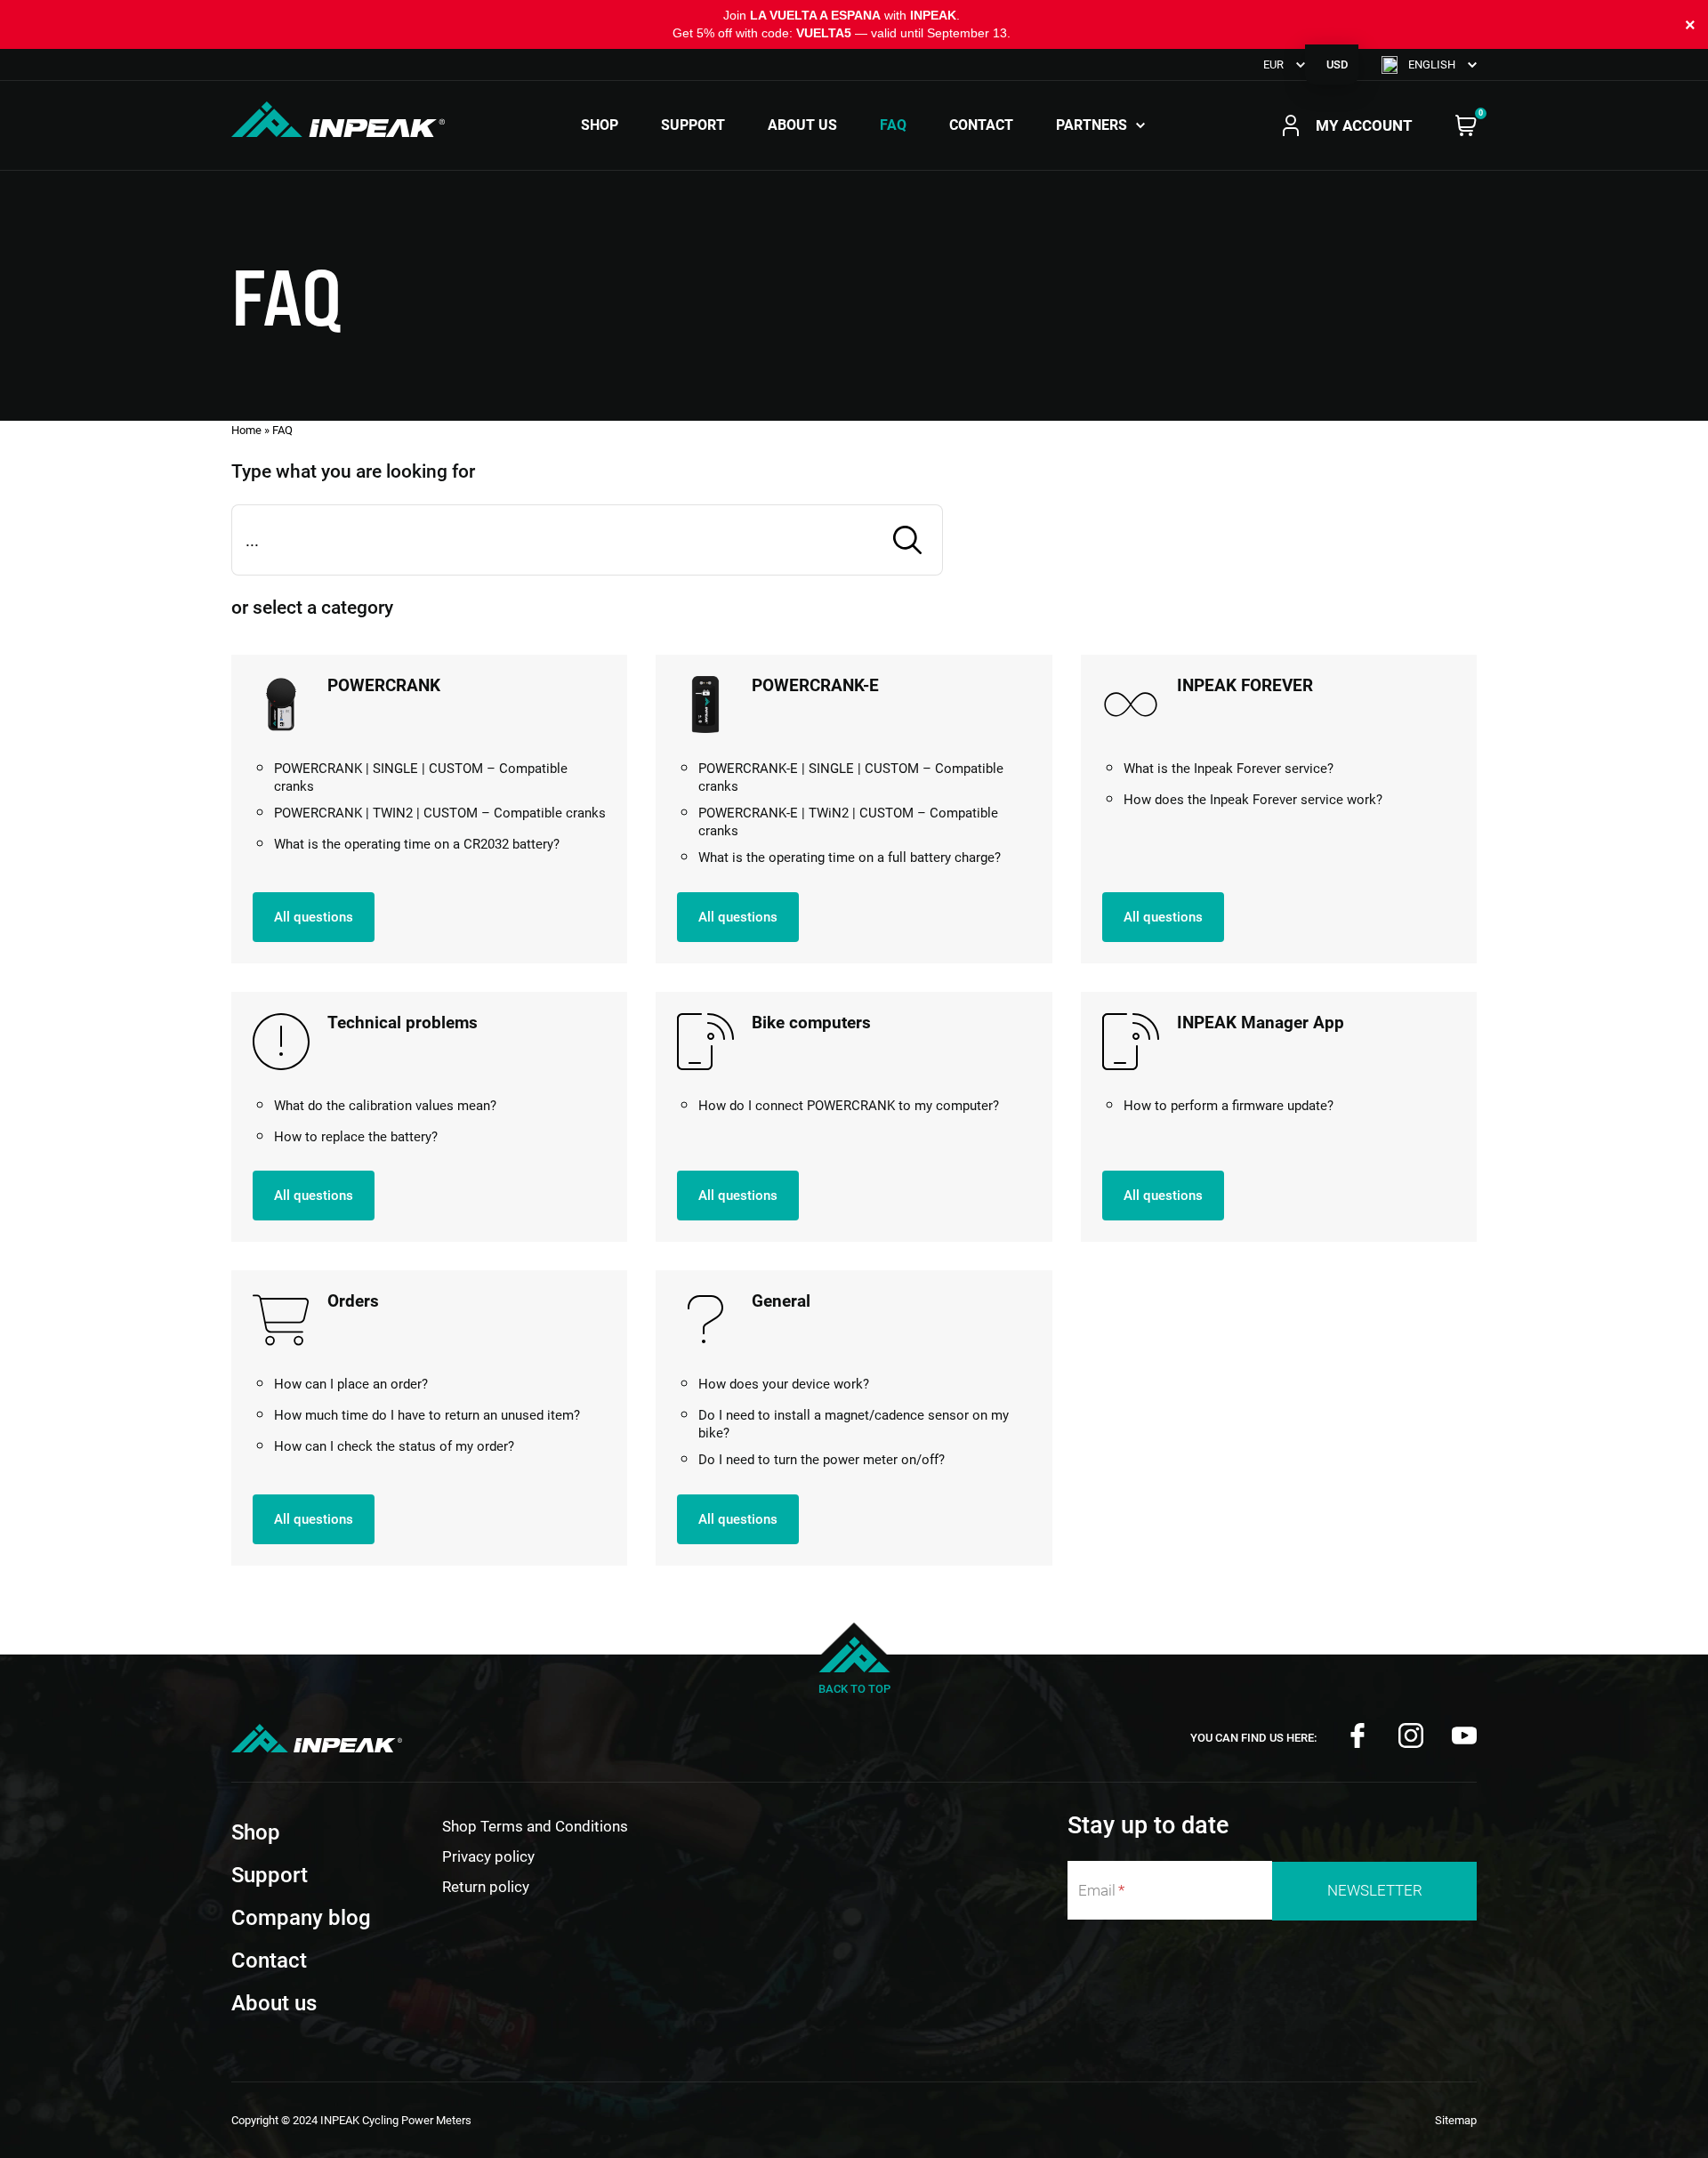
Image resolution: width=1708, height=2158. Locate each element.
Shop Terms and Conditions (535, 1826)
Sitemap (1456, 2120)
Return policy (486, 1887)
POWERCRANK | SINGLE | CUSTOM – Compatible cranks (421, 777)
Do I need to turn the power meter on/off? (822, 1460)
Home (246, 430)
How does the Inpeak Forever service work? (1253, 800)
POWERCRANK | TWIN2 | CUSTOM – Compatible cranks (440, 813)
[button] (1429, 64)
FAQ (893, 125)
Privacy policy (488, 1856)
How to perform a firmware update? (1229, 1106)
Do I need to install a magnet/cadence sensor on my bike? (854, 1424)
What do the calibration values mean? (385, 1106)
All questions (314, 917)
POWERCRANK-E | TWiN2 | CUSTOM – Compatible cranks (848, 822)
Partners (1092, 125)
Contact (981, 125)
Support (693, 125)
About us (802, 125)
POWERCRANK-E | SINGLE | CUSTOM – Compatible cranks (851, 777)
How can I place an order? (351, 1384)
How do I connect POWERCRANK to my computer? (849, 1106)
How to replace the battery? (356, 1137)
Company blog (301, 1918)
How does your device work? (784, 1384)
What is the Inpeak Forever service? (1229, 769)
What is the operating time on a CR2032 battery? (417, 844)
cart (1466, 125)
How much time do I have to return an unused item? (427, 1415)
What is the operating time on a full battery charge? (850, 858)
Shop (600, 125)
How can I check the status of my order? (394, 1446)
